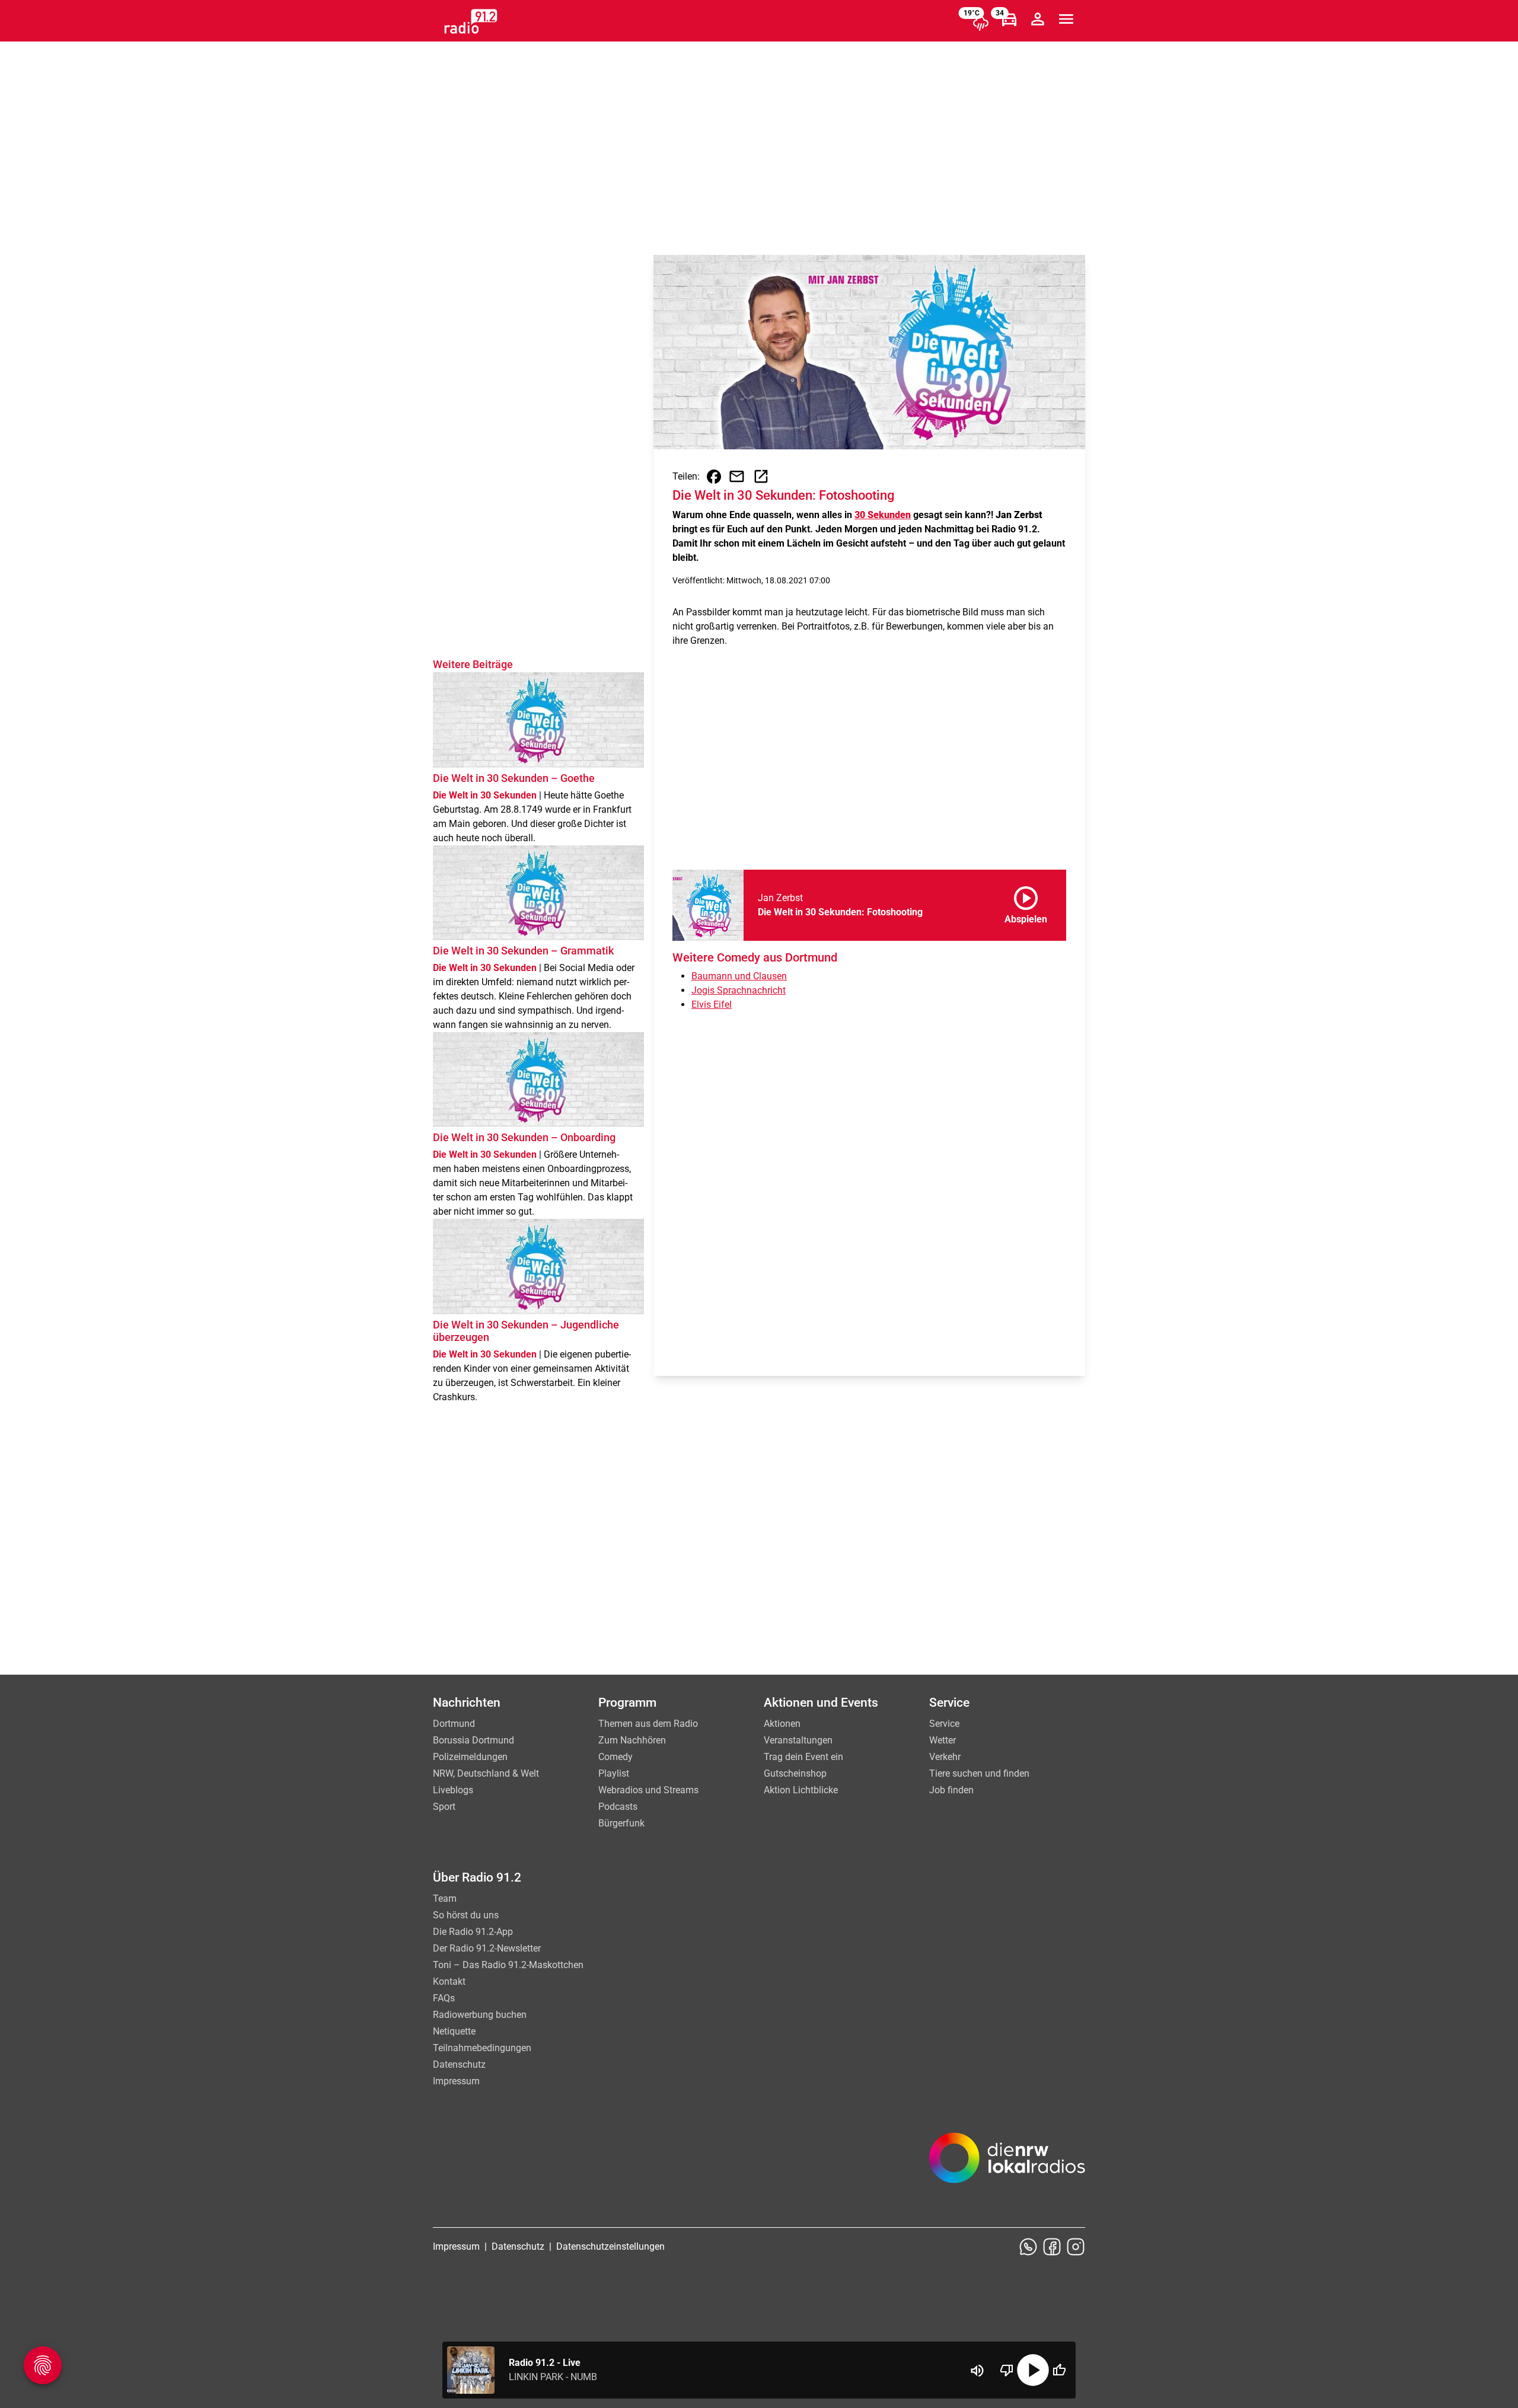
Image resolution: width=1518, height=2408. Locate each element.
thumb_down (1007, 2370)
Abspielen (1026, 903)
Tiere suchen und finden (979, 1773)
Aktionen (782, 1724)
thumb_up (1059, 2370)
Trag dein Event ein (803, 1757)
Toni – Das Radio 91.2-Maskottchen (508, 1965)
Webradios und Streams (648, 1790)
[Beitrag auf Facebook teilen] (714, 477)
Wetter (943, 1740)
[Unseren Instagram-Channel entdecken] (1076, 2247)
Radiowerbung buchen (480, 2015)
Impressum (456, 2081)
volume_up (977, 2371)
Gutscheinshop (795, 1773)
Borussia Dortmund (473, 1740)
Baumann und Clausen (739, 976)
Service (944, 1724)
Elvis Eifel (712, 1005)
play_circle (1033, 2370)
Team (445, 1898)
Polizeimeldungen (470, 1757)
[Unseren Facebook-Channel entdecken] (1052, 2247)
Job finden (951, 1790)
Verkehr (945, 1757)
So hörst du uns (466, 1915)
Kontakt (449, 1981)
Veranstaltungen (798, 1740)
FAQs (444, 1998)
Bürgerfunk (621, 1823)
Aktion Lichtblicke (801, 1790)
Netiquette (454, 2031)
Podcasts (618, 1807)
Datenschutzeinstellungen (610, 2246)
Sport (444, 1807)
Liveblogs (453, 1790)
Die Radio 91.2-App (473, 1932)
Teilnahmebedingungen (482, 2048)
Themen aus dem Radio (648, 1724)
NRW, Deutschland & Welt (486, 1773)
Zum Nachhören (632, 1740)
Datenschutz (459, 2064)
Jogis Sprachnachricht (739, 990)
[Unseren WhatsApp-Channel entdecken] (1028, 2247)
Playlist (614, 1773)
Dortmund (454, 1724)
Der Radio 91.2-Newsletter (487, 1948)
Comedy (616, 1757)
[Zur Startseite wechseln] (471, 21)
